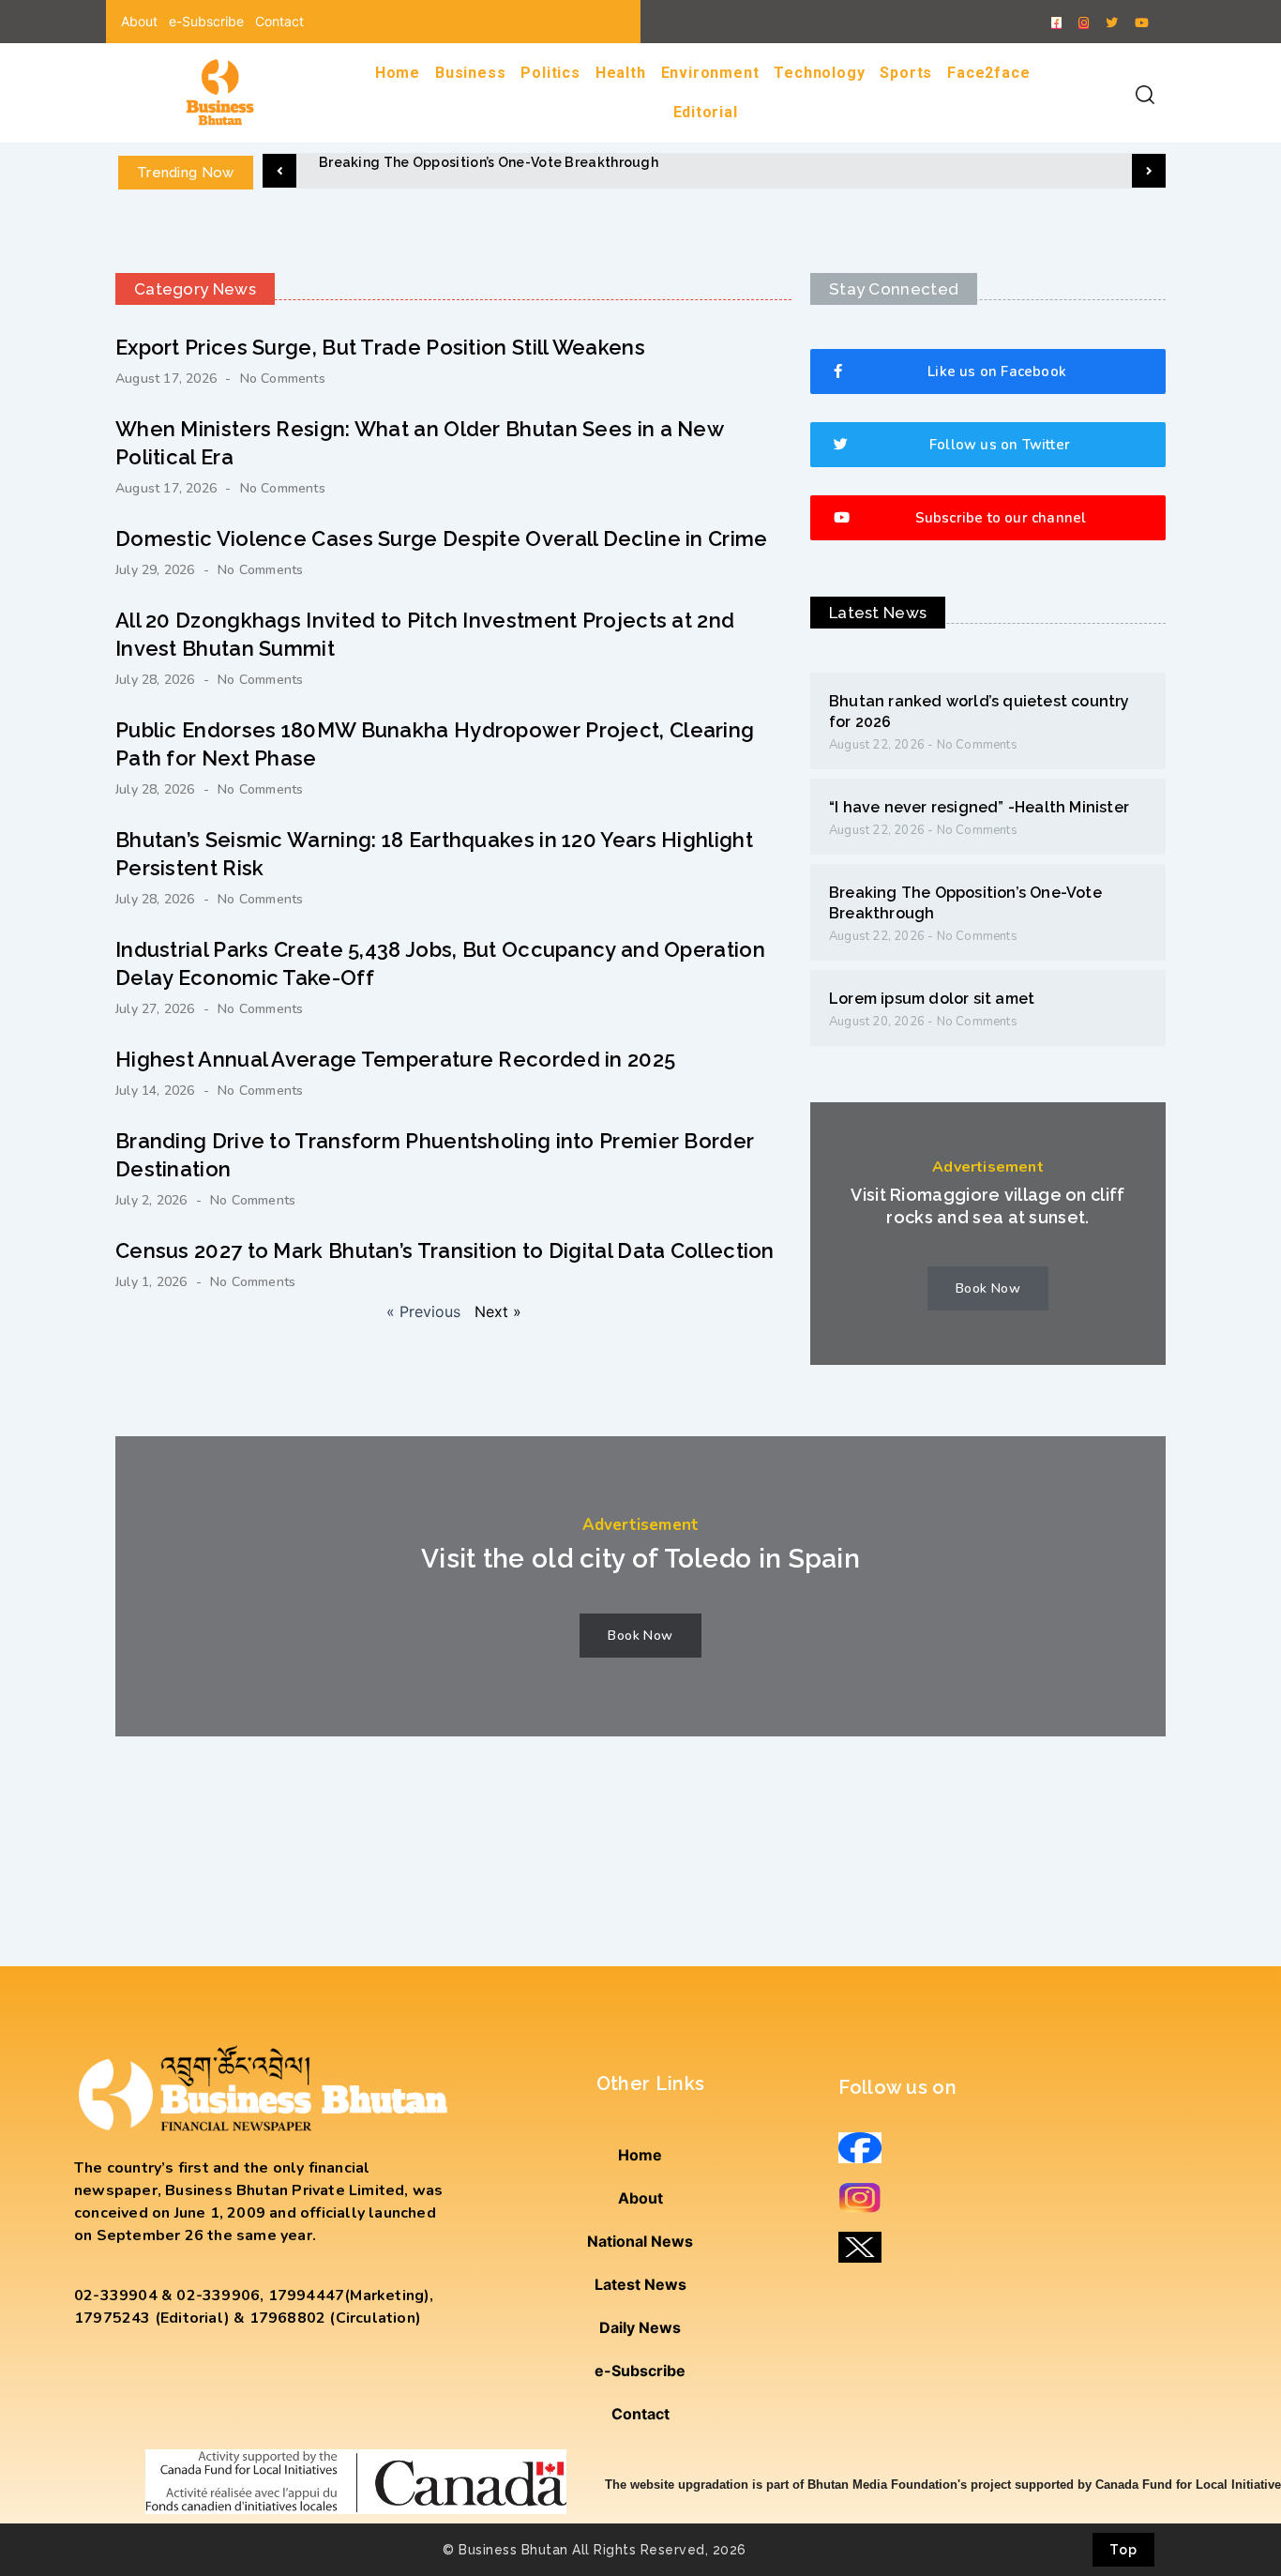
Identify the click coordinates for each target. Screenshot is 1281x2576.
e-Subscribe (206, 21)
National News (640, 2241)
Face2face (988, 73)
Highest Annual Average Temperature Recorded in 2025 (395, 1059)
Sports (906, 73)
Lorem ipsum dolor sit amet (932, 999)
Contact (279, 21)
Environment (710, 73)
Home (398, 73)
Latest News (640, 2284)
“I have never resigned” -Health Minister (979, 807)
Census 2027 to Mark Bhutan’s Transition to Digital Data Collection (445, 1250)
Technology (819, 73)
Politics (550, 73)
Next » (498, 1311)
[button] (279, 171)
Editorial (706, 112)
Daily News (640, 2327)
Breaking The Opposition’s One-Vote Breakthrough (489, 162)
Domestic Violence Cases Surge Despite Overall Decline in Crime (442, 538)
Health (621, 73)
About (139, 21)
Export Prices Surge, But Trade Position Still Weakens (380, 347)
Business (470, 73)
